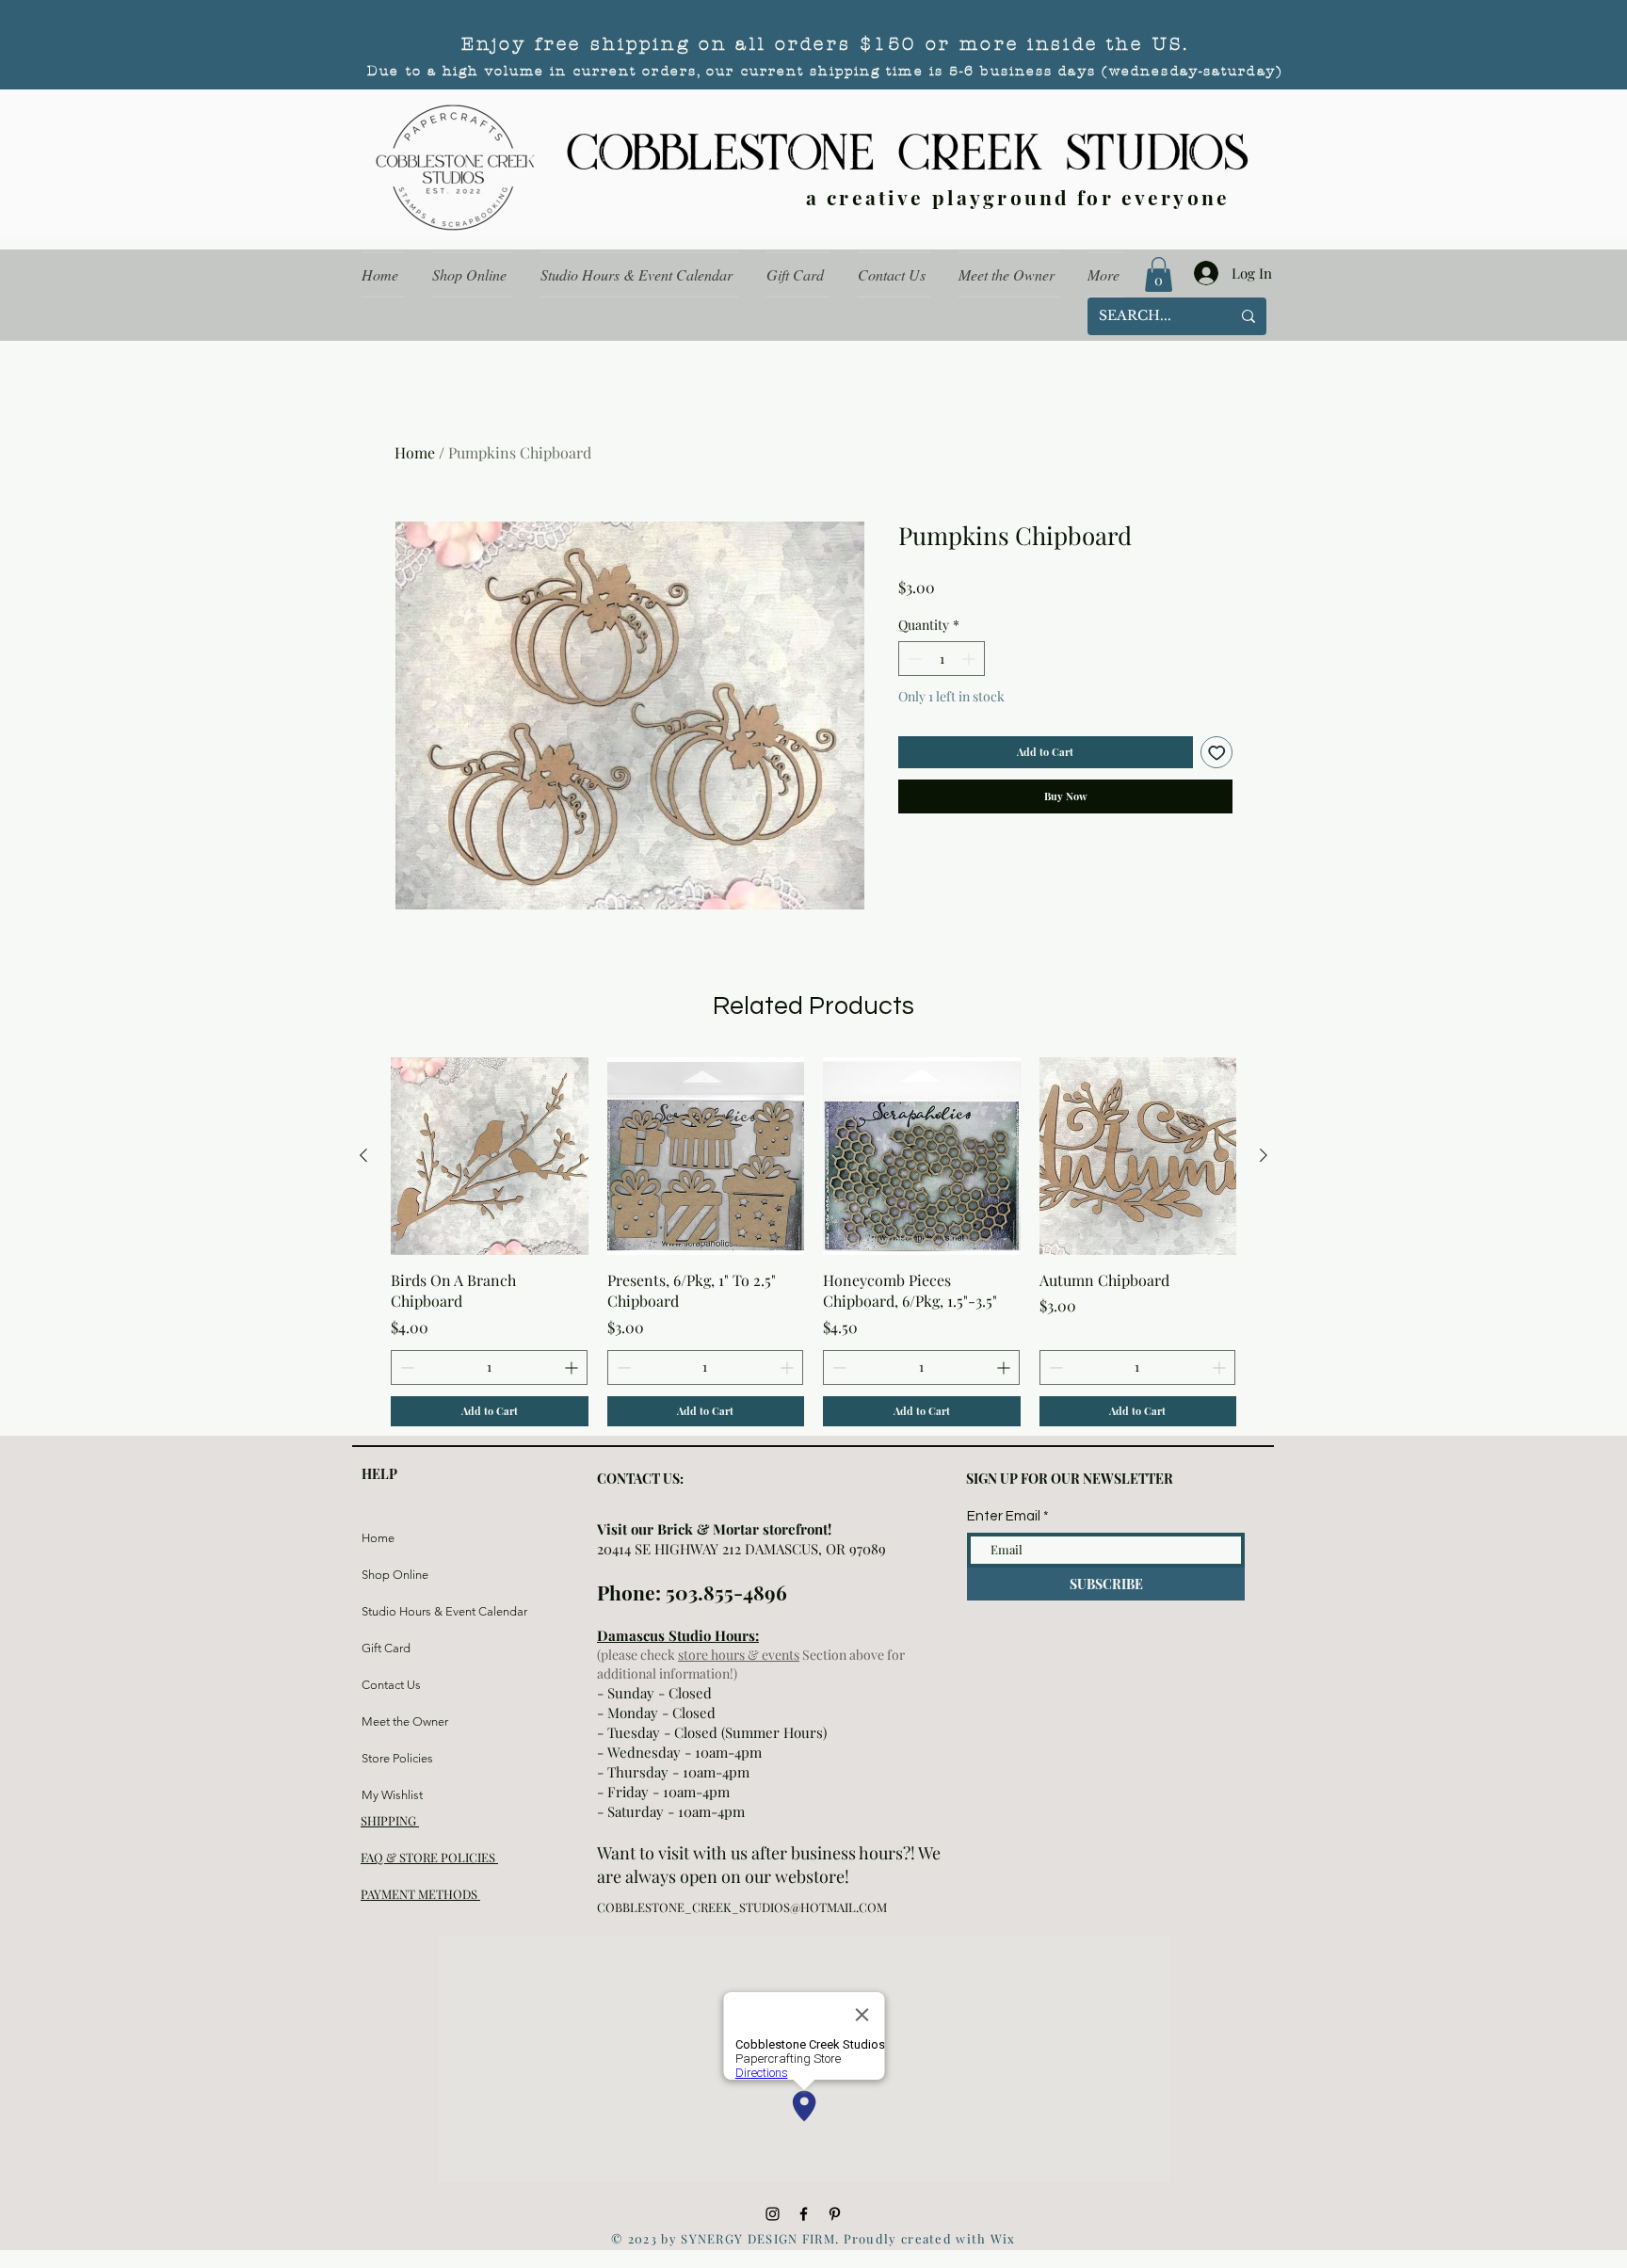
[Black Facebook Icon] (804, 2214)
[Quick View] (490, 1156)
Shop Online (395, 1575)
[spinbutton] (942, 659)
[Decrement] (913, 659)
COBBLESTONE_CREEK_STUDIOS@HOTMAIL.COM (742, 1907)
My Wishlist (392, 1795)
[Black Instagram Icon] (773, 2214)
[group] (813, 1242)
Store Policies (397, 1758)
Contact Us (391, 1685)
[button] (1159, 274)
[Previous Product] (363, 1155)
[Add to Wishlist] (1217, 753)
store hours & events (739, 1655)
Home (415, 452)
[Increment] (970, 659)
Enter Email (1004, 1516)
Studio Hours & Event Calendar (406, 1611)
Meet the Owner (405, 1721)
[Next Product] (1264, 1155)
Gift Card (386, 1648)
